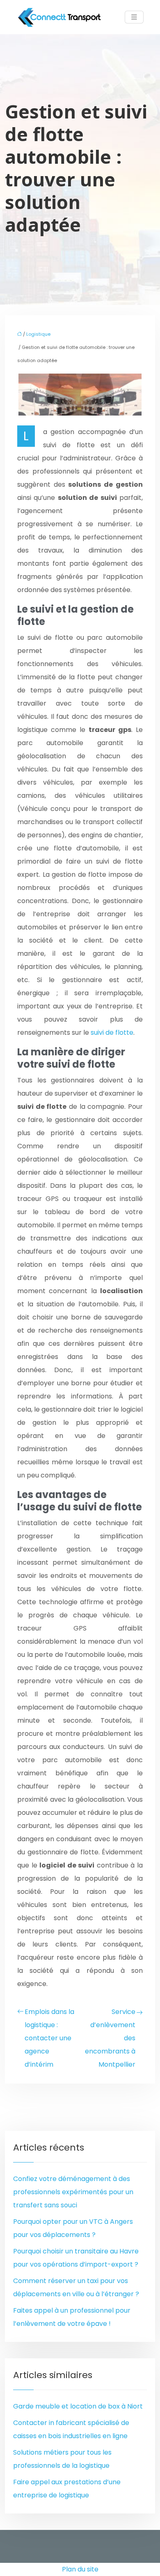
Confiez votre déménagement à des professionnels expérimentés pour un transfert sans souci (73, 2192)
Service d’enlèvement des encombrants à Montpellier (110, 2038)
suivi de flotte (112, 1032)
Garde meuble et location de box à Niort (78, 2406)
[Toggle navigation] (134, 17)
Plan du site (80, 2569)
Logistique (38, 334)
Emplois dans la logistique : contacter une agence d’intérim (49, 2038)
